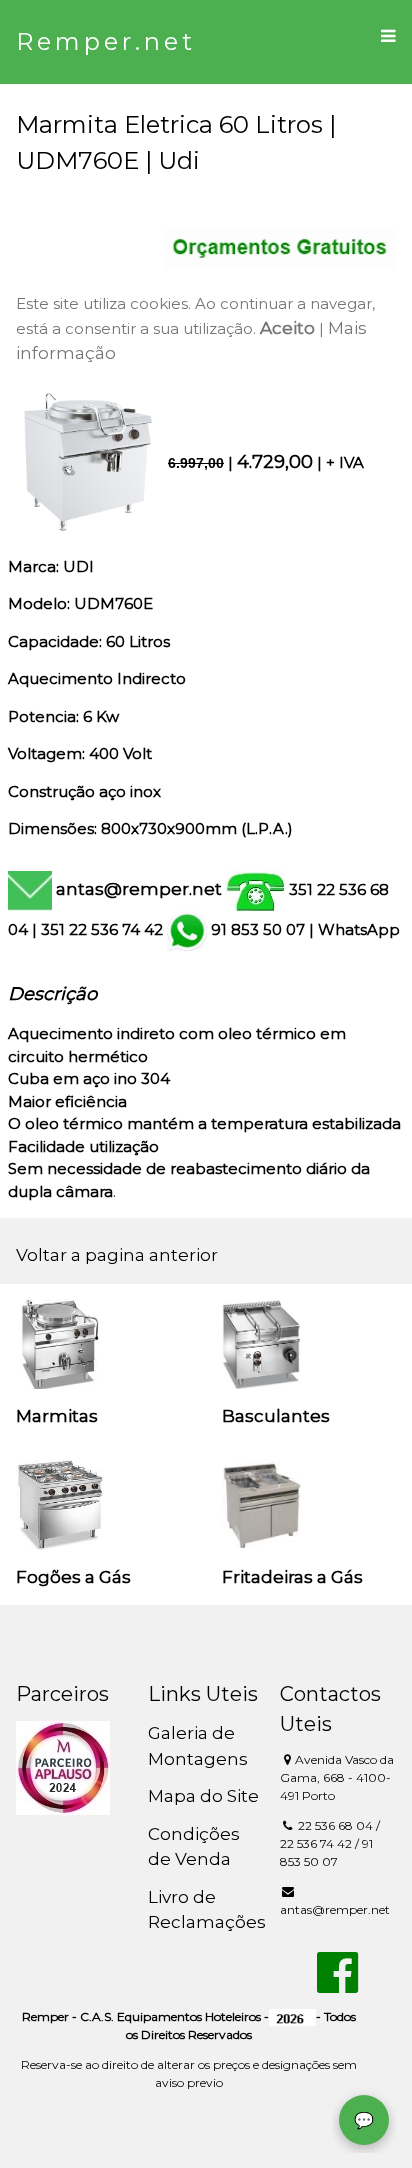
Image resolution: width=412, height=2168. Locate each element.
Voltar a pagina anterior (117, 1255)
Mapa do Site (203, 1796)
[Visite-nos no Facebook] (337, 1984)
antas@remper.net (139, 889)
